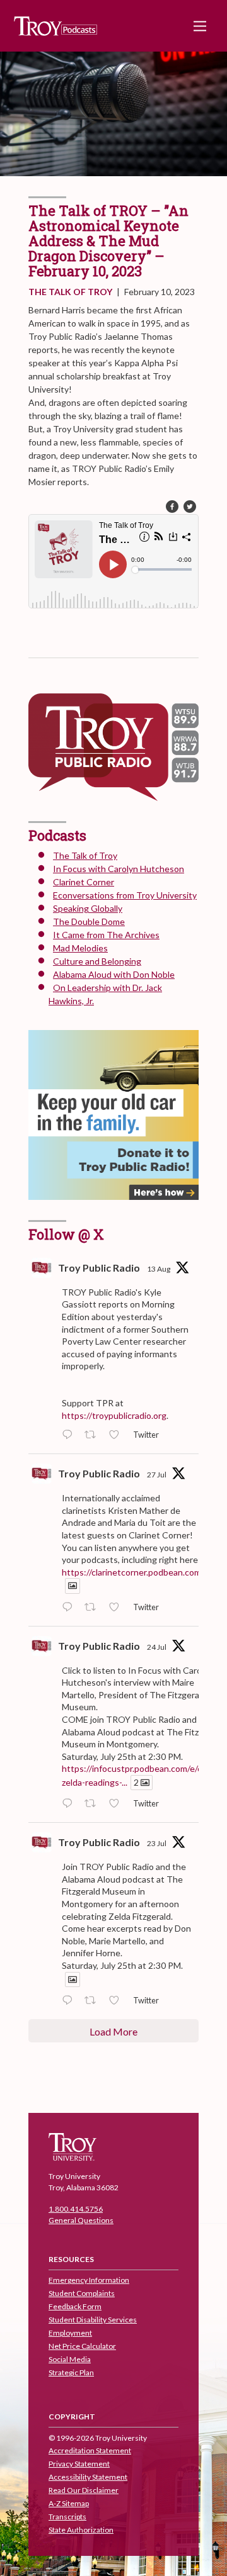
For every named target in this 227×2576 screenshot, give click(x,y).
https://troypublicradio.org (114, 1415)
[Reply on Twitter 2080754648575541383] (70, 1804)
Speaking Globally (88, 908)
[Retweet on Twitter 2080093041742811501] (94, 2001)
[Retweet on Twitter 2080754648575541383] (94, 1804)
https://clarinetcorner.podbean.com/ (133, 1572)
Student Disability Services (93, 2320)
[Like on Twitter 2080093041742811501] (118, 2001)
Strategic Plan (71, 2372)
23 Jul (157, 1843)
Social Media (70, 2359)
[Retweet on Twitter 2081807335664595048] (94, 1608)
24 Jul (157, 1647)
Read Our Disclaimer (84, 2490)
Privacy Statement (79, 2464)
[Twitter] (190, 507)
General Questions (81, 2220)
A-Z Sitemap (69, 2503)
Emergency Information (89, 2280)
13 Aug (159, 1269)
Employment (70, 2333)
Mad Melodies (80, 948)
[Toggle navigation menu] (200, 26)
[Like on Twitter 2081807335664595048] (118, 1608)
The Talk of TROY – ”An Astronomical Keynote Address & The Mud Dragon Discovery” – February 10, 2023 (108, 241)
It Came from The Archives (106, 935)
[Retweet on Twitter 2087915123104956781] (94, 1435)
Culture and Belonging (97, 961)
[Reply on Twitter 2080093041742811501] (70, 2001)
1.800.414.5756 (76, 2209)
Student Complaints (82, 2293)
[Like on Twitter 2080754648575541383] (118, 1804)
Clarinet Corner (84, 882)
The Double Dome (89, 921)
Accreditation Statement (90, 2450)
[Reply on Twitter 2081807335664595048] (70, 1608)
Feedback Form (75, 2306)
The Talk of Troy (70, 292)
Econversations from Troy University (125, 895)
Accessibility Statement (88, 2477)
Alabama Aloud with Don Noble (114, 974)
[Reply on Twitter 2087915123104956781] (70, 1435)
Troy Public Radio (99, 1268)
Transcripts (67, 2517)
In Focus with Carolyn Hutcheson (119, 869)
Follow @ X (66, 1234)
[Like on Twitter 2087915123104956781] (118, 1435)
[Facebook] (172, 507)
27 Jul (157, 1475)
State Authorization (81, 2530)
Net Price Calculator (82, 2346)
